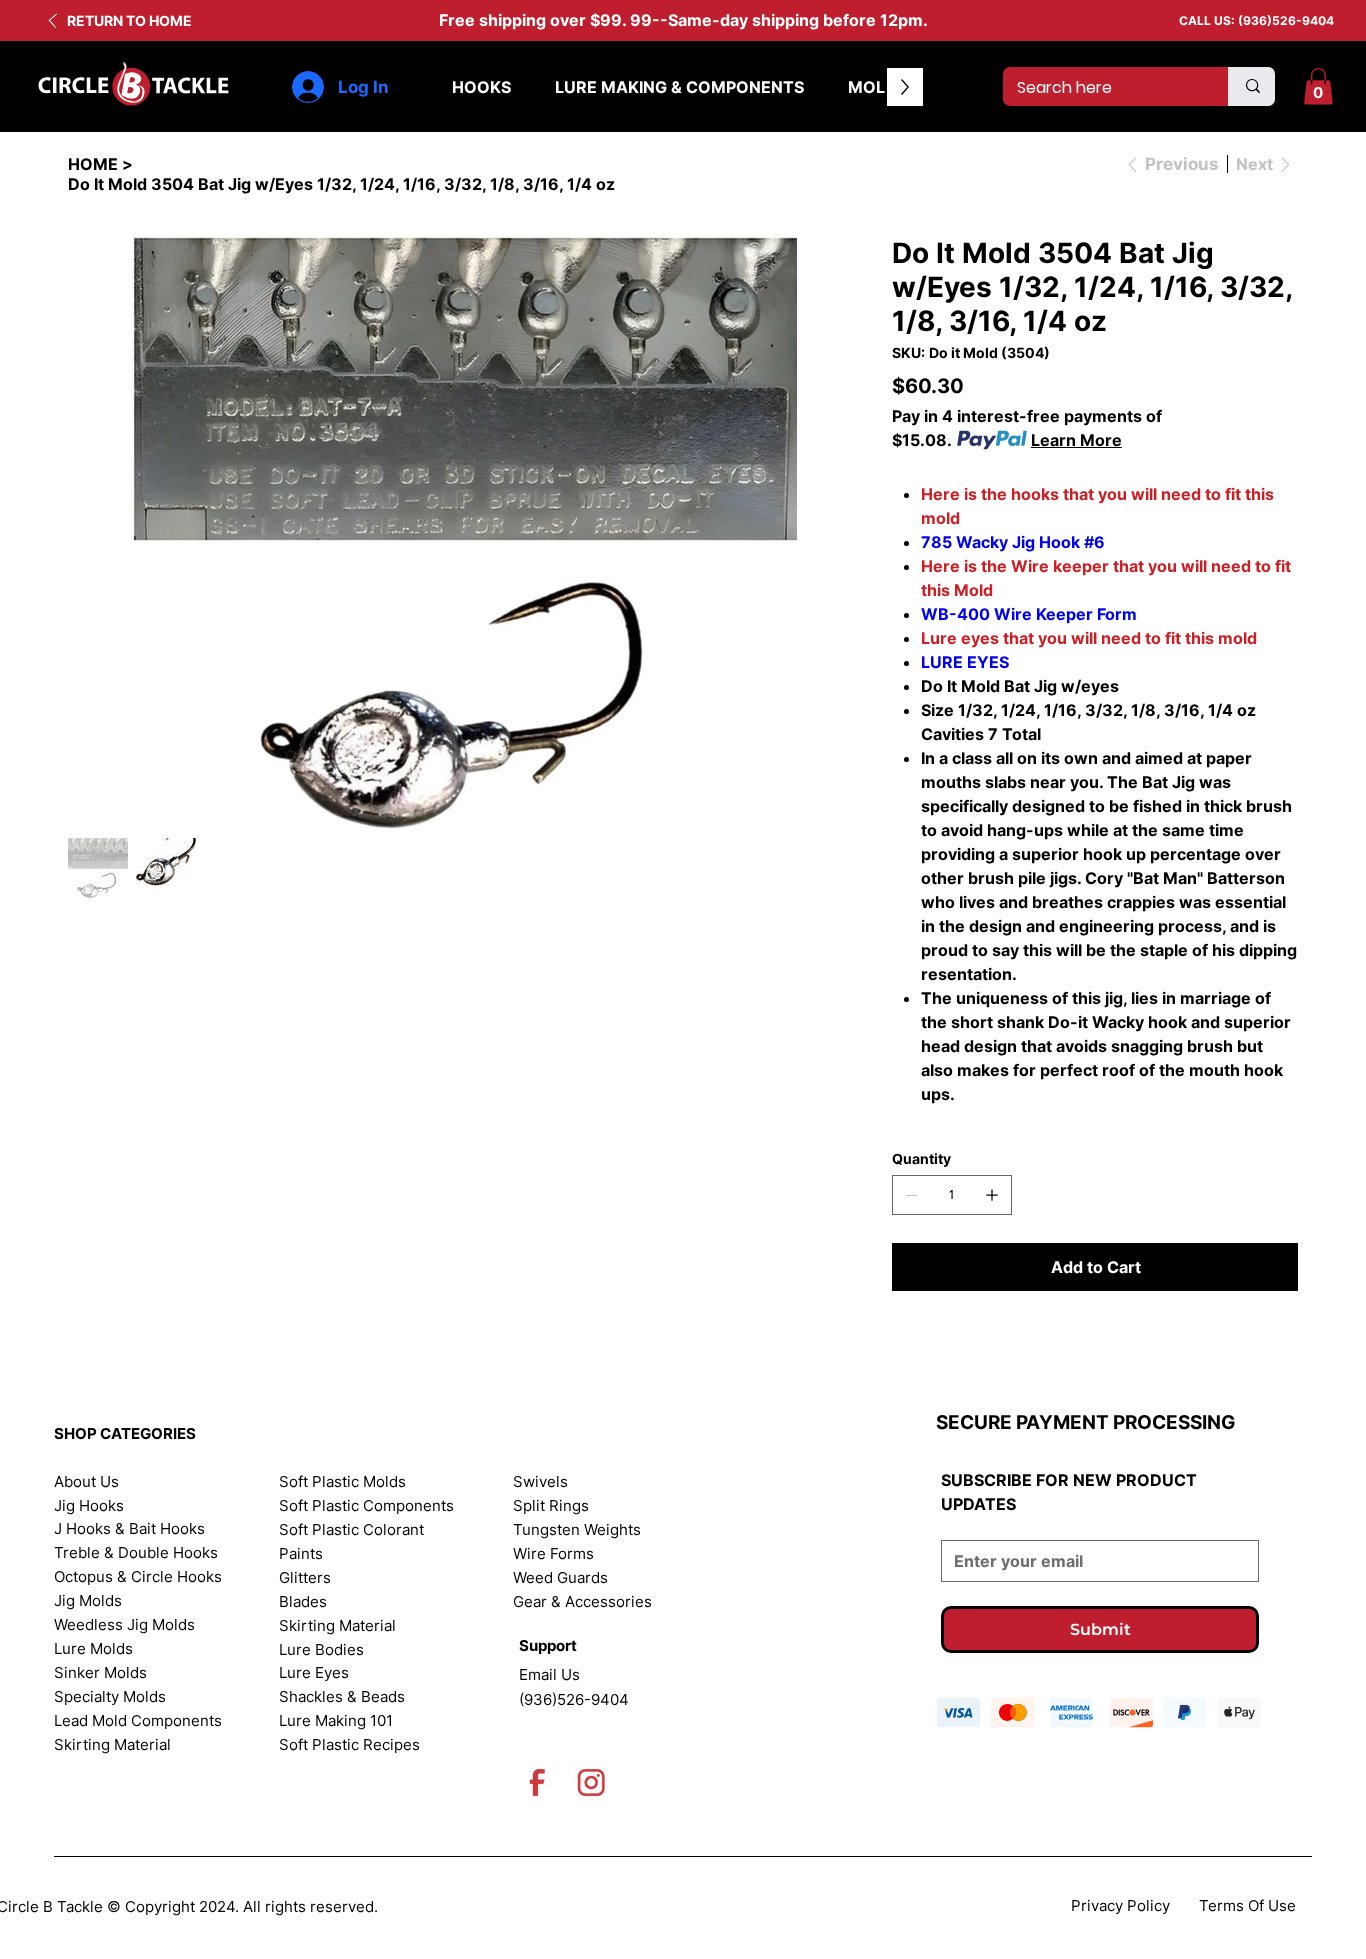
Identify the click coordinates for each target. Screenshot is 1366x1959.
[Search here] (1251, 86)
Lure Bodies (321, 1650)
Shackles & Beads (342, 1697)
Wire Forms (553, 1554)
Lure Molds (93, 1649)
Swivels (540, 1482)
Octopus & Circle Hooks (138, 1577)
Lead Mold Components (138, 1721)
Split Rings (551, 1506)
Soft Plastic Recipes (349, 1745)
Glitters (305, 1578)
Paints (301, 1554)
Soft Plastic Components (366, 1506)
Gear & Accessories (582, 1602)
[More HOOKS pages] (522, 87)
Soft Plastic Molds (342, 1482)
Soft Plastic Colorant (351, 1530)
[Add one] (992, 1195)
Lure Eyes (314, 1673)
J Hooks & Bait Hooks (129, 1529)
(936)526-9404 (1286, 20)
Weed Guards (560, 1578)
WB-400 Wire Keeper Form (1029, 614)
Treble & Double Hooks (136, 1553)
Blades (303, 1602)
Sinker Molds (100, 1673)
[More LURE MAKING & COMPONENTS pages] (815, 87)
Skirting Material (112, 1745)
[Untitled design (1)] (591, 1782)
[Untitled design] (537, 1782)
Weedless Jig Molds (124, 1625)
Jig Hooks (89, 1506)
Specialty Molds (110, 1697)
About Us (86, 1482)
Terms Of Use (1247, 1906)
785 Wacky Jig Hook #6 (1013, 542)
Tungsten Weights (577, 1530)
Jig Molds (88, 1601)
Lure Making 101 (336, 1721)
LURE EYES (965, 662)
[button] (1318, 86)
